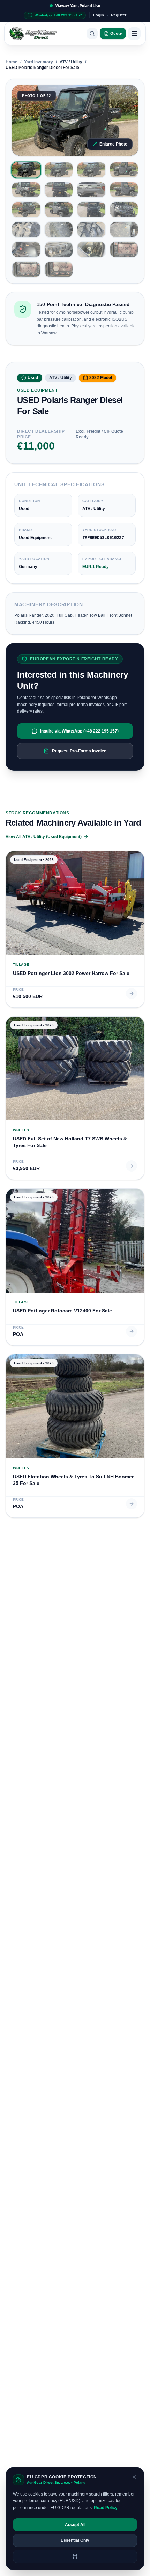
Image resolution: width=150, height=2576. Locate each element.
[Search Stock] (92, 34)
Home (12, 62)
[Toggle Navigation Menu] (134, 34)
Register (119, 15)
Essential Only (75, 2540)
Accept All (75, 2525)
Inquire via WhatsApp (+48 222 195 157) (79, 731)
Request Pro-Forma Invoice (79, 751)
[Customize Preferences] (75, 2556)
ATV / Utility (71, 62)
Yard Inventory (39, 62)
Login (99, 15)
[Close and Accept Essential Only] (134, 2477)
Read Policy (106, 2508)
